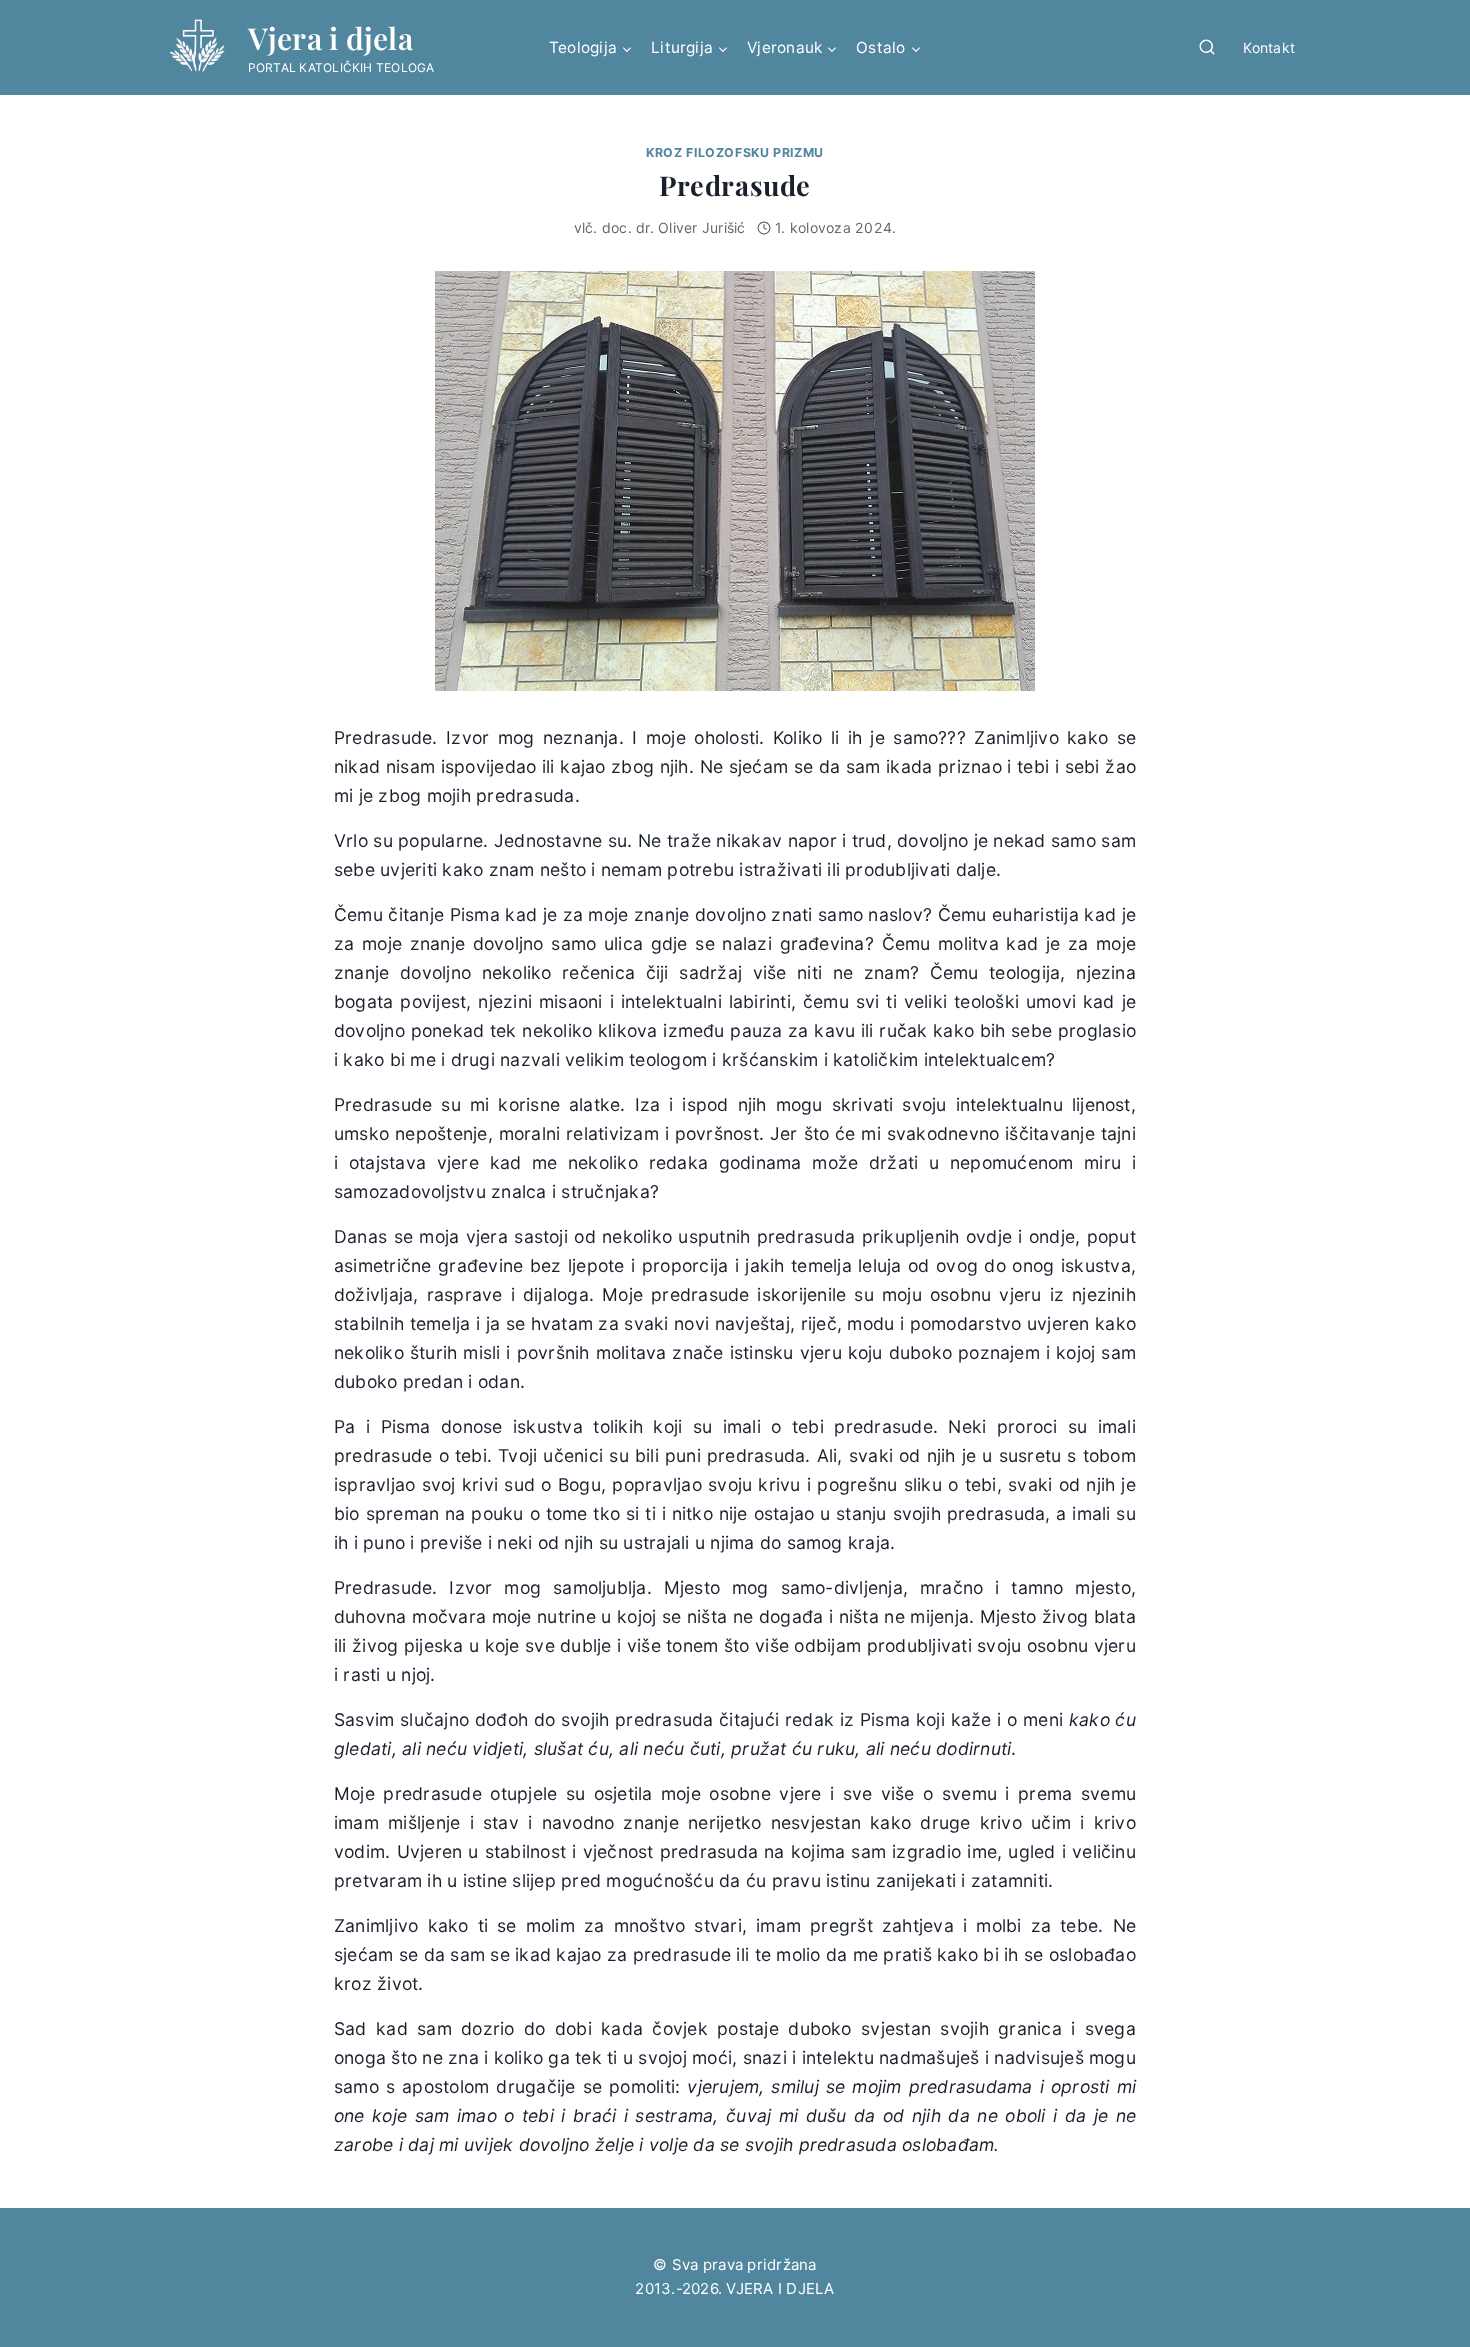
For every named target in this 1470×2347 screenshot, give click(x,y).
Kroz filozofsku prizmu (735, 152)
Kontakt (1269, 47)
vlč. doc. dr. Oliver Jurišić (660, 227)
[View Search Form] (1207, 48)
